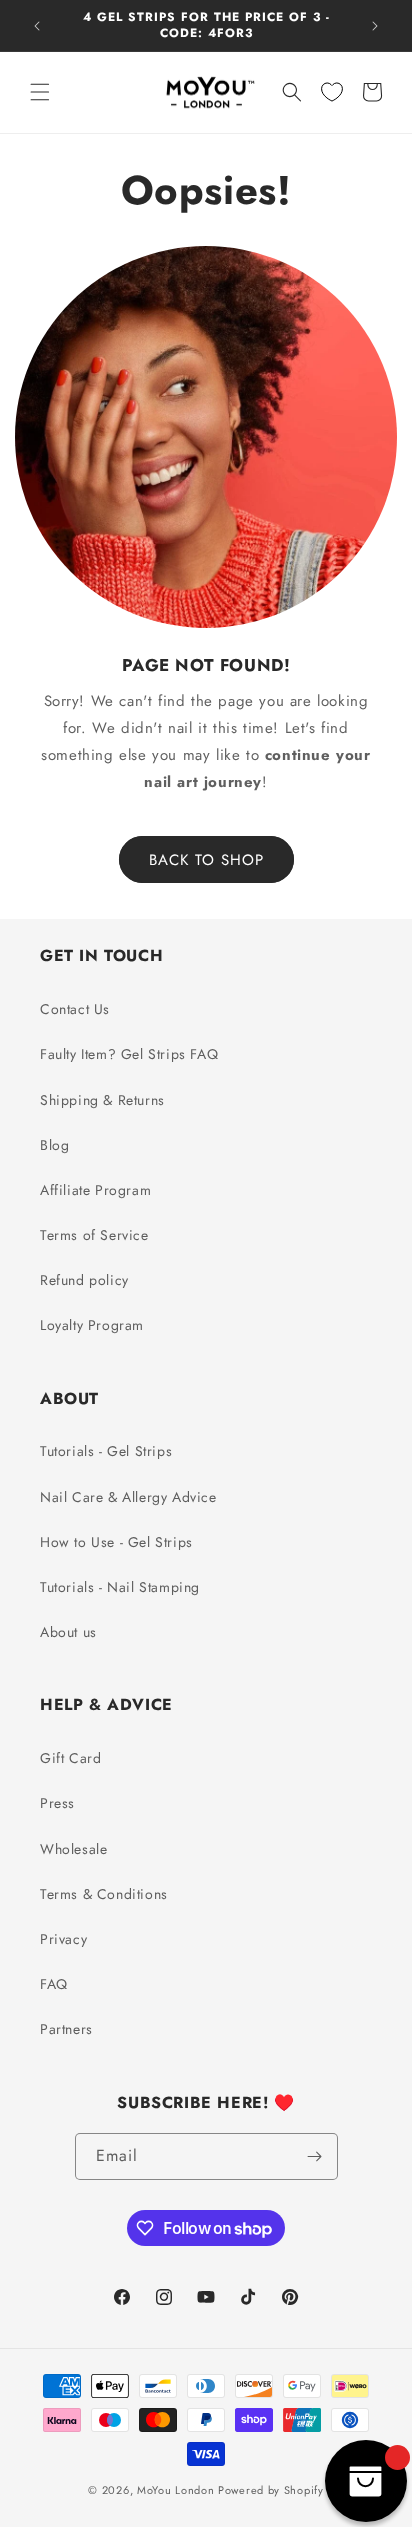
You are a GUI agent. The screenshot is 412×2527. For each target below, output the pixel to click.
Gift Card (70, 1758)
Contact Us (75, 1009)
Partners (66, 2029)
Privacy (63, 1939)
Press (57, 1803)
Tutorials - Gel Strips (106, 1451)
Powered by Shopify (271, 2490)
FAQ (54, 1984)
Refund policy (84, 1280)
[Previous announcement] (37, 26)
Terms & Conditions (104, 1894)
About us (68, 1632)
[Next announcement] (375, 26)
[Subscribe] (315, 2156)
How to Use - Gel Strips (116, 1542)
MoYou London (175, 2490)
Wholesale (73, 1849)
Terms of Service (94, 1235)
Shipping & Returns (102, 1100)
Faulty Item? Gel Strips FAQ (129, 1054)
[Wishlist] (332, 92)
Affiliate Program (95, 1190)
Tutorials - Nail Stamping (120, 1587)
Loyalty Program (92, 1325)
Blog (54, 1145)
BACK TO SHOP (206, 860)
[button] (40, 92)
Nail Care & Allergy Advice (128, 1497)
